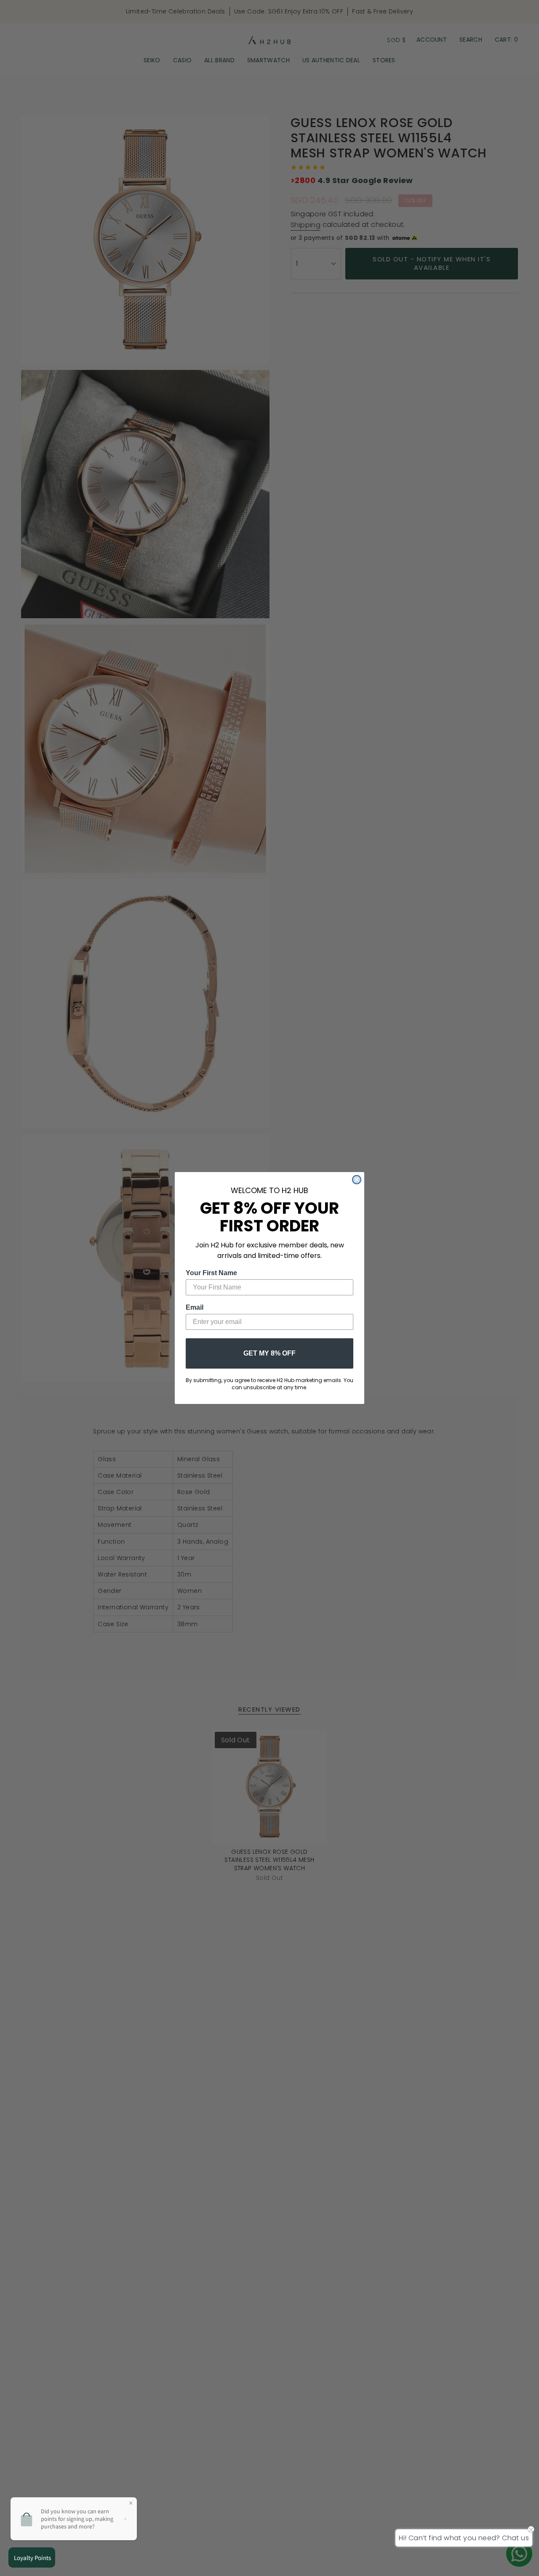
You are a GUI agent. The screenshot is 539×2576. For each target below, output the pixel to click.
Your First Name (211, 1273)
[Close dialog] (357, 1180)
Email (195, 1307)
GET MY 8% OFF (269, 1353)
